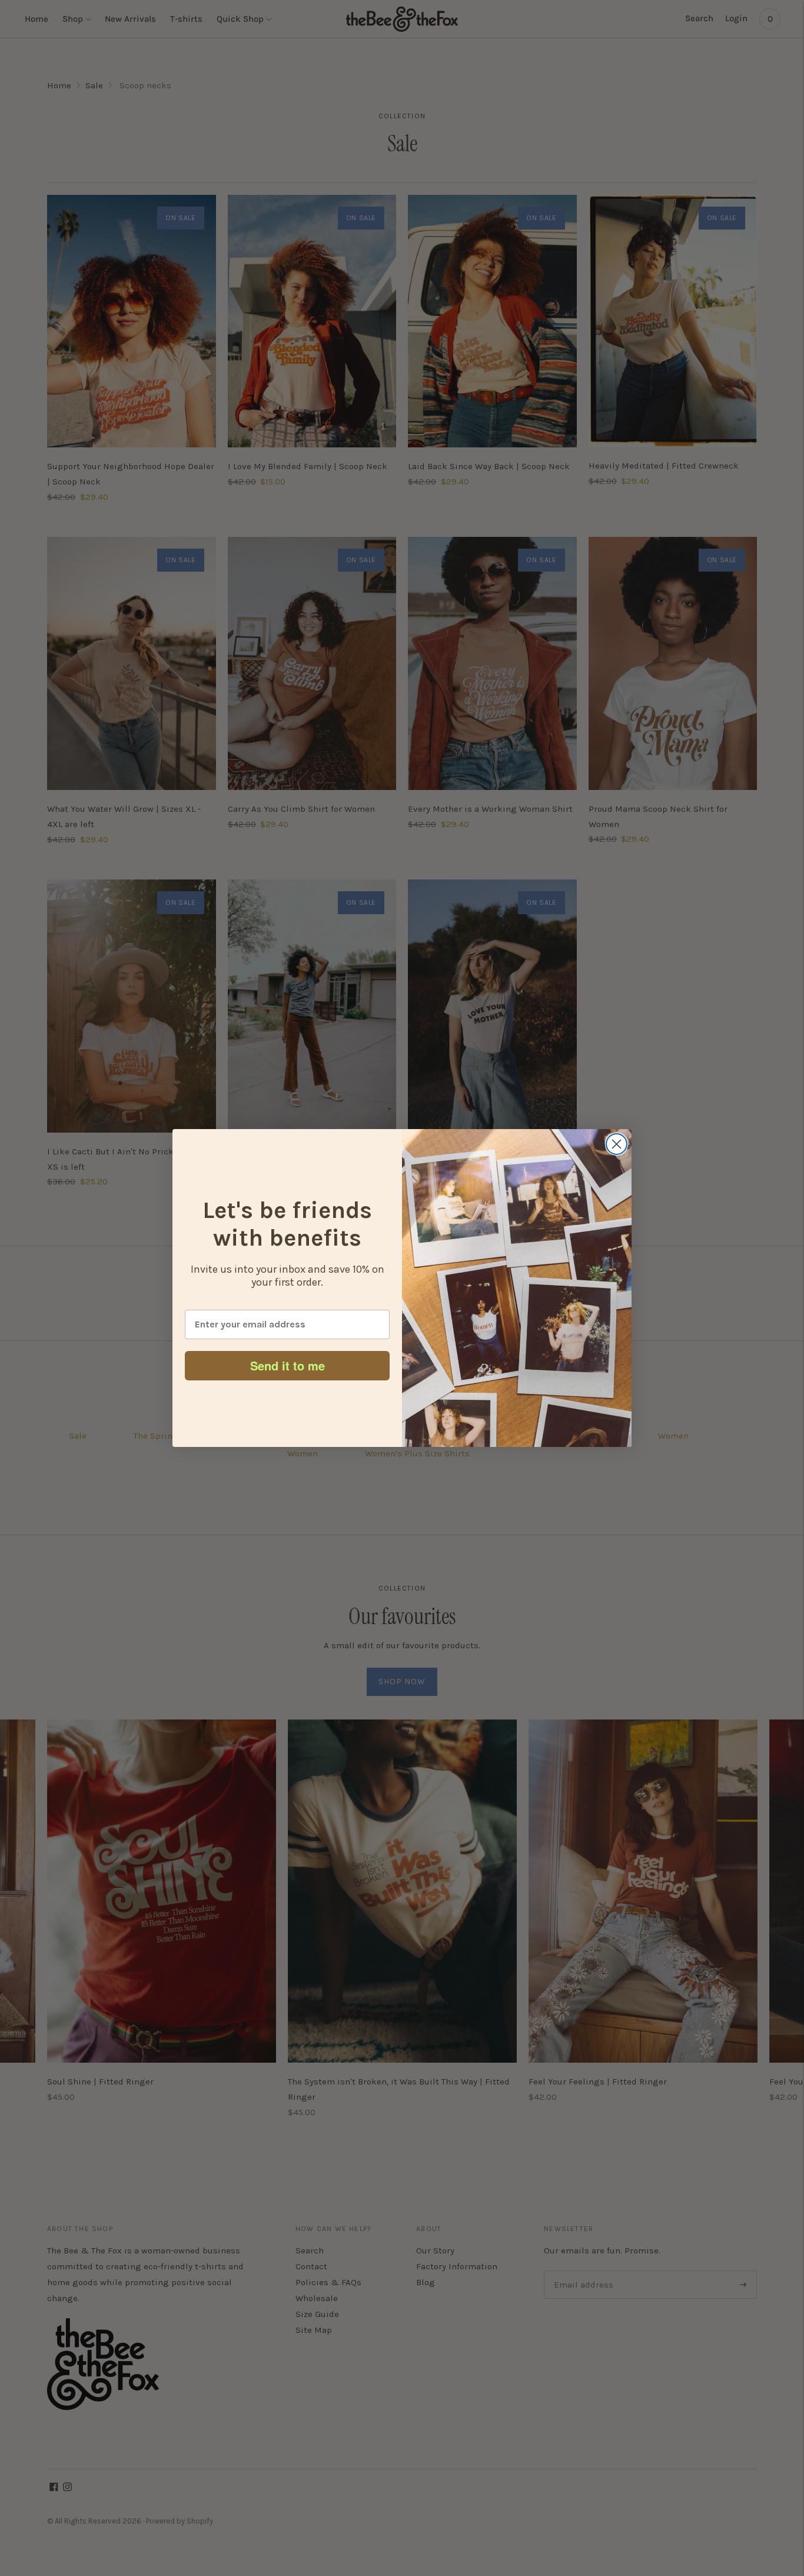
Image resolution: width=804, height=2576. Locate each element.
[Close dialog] (617, 1144)
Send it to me (288, 1365)
